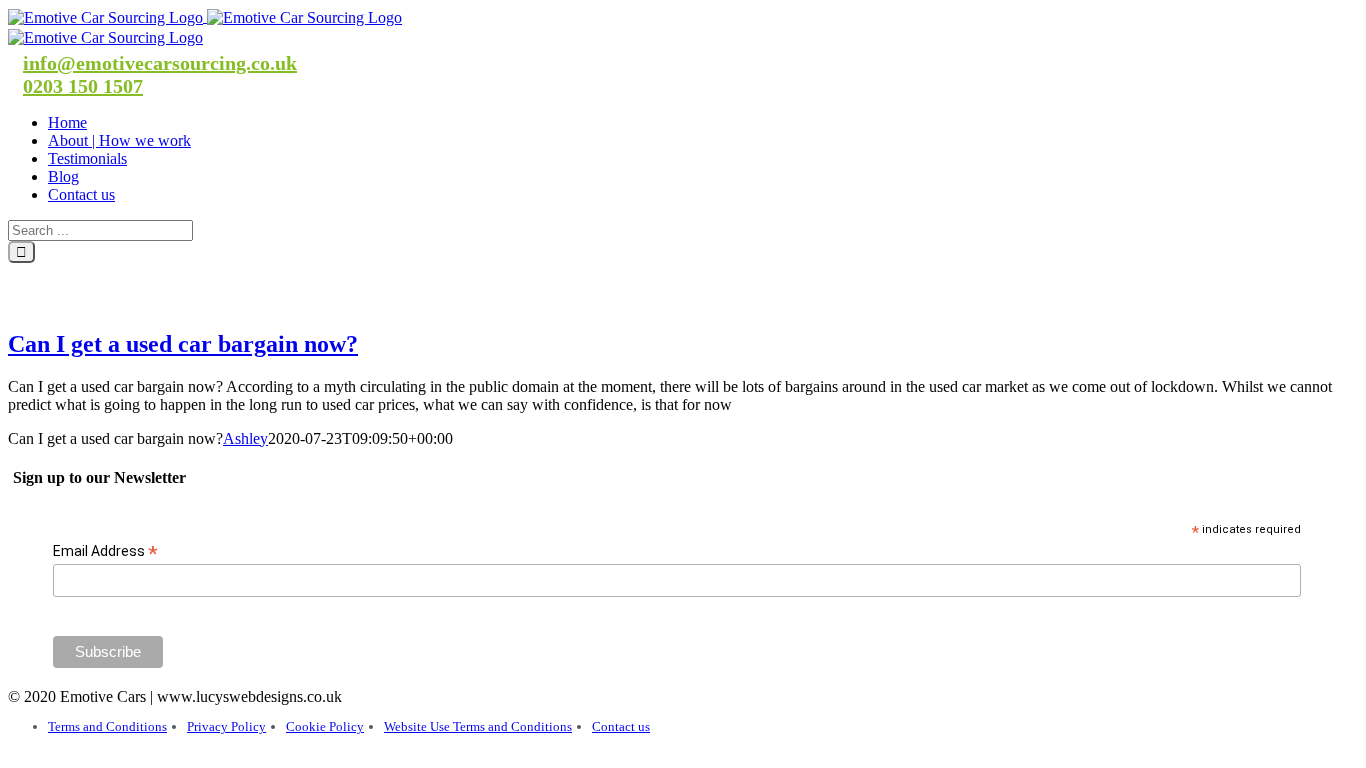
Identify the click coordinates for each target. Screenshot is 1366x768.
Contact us (621, 726)
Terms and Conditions (107, 726)
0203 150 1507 (83, 86)
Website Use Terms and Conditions (478, 726)
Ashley (245, 438)
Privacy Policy (226, 726)
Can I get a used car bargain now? (183, 344)
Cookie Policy (325, 726)
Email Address (105, 551)
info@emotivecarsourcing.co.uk (160, 63)
